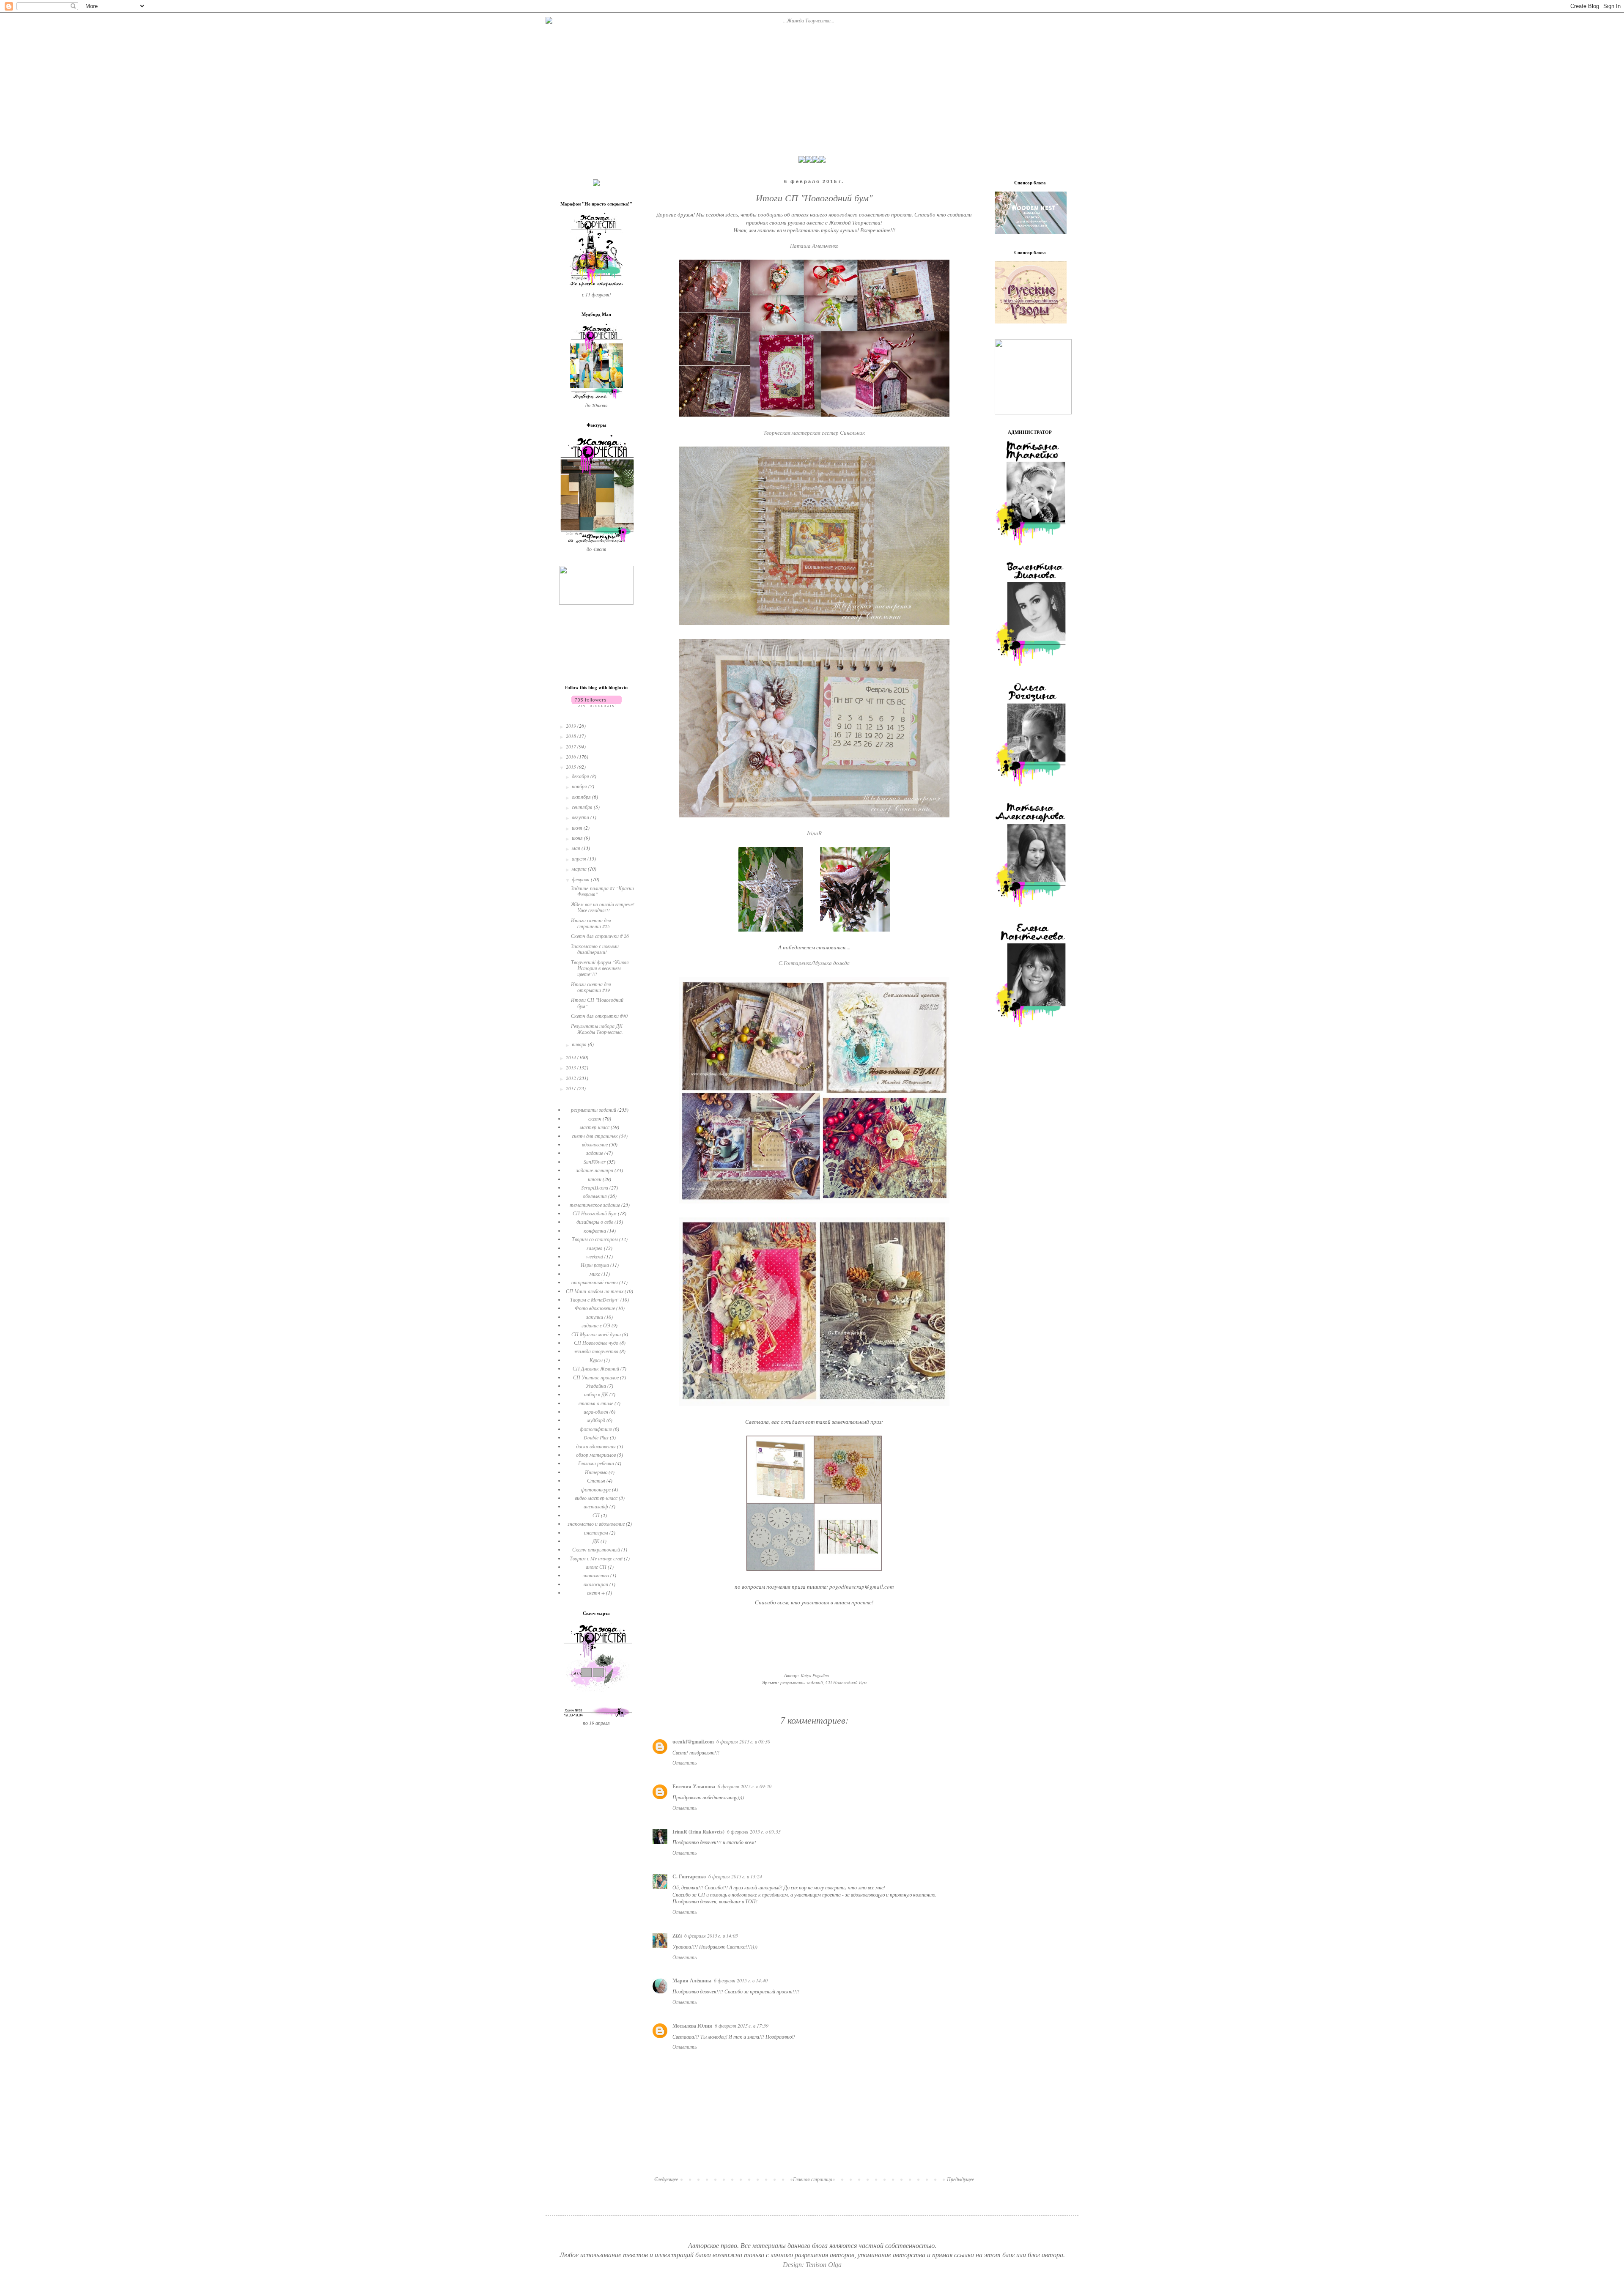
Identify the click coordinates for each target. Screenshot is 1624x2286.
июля (578, 828)
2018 (572, 736)
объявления (595, 1196)
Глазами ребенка (596, 1463)
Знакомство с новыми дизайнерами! (595, 949)
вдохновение (595, 1144)
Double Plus (596, 1437)
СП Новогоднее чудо (596, 1343)
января (580, 1044)
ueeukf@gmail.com (693, 1742)
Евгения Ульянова (694, 1786)
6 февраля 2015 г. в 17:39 (742, 2026)
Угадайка (596, 1386)
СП (596, 1515)
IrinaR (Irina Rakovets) (698, 1832)
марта (580, 869)
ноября (580, 786)
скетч (595, 1118)
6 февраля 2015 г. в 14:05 (711, 1935)
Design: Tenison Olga (812, 2265)
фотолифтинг (596, 1429)
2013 (572, 1067)
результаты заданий (802, 1682)
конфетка (595, 1231)
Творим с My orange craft (596, 1558)
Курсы (596, 1360)
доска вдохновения (596, 1446)
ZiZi (677, 1936)
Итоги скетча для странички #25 (591, 923)
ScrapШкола (595, 1187)
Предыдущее (960, 2179)
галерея (595, 1248)
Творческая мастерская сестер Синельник (814, 433)
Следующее (666, 2179)
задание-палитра (595, 1170)
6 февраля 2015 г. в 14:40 (741, 1980)
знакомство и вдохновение (596, 1524)
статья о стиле (596, 1403)
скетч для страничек (595, 1136)
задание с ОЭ (596, 1325)
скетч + (596, 1593)
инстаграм (596, 1532)
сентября (583, 807)
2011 (572, 1088)
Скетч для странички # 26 (600, 936)
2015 (572, 767)
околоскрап (596, 1584)
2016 (572, 757)
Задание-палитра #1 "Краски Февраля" (602, 891)
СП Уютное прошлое (596, 1377)
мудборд (596, 1420)
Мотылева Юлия (692, 2026)
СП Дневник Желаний (596, 1368)
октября (582, 797)
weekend (595, 1256)
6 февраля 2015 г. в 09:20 (745, 1786)
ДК (596, 1541)
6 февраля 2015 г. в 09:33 (754, 1831)
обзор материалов (596, 1455)
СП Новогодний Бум (846, 1682)
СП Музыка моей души (596, 1334)
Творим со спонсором (595, 1239)
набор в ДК (596, 1394)
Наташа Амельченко (814, 246)
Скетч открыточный (596, 1549)
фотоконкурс (596, 1489)
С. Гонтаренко (689, 1876)
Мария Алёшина (692, 1980)
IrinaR (814, 833)
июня (578, 838)
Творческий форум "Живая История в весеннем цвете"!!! (600, 968)
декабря (581, 776)
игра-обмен (596, 1412)
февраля (581, 879)
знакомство (596, 1575)
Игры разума (595, 1265)
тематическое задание (595, 1205)
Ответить (684, 1762)
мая (577, 848)
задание (595, 1153)
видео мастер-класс (596, 1498)
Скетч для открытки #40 (599, 1016)
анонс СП (596, 1567)
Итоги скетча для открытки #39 (591, 987)
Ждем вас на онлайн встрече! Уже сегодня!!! (603, 907)
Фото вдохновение (595, 1308)
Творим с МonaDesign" (595, 1299)
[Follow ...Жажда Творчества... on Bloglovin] (597, 705)
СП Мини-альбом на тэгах (595, 1291)
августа (581, 817)
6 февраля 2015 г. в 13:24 (735, 1876)
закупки (595, 1317)
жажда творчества (596, 1351)
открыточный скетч (595, 1282)
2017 (572, 746)
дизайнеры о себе (595, 1222)
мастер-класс (595, 1127)
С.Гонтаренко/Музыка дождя (814, 963)
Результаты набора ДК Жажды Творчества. (597, 1029)
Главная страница (813, 2179)
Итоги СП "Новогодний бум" (597, 1003)
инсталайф (596, 1506)
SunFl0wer (595, 1162)
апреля (580, 858)
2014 (572, 1057)
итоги (595, 1179)
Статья (596, 1480)
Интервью (596, 1472)
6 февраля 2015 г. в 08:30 (743, 1741)
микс (595, 1274)
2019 (572, 726)
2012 (572, 1078)
